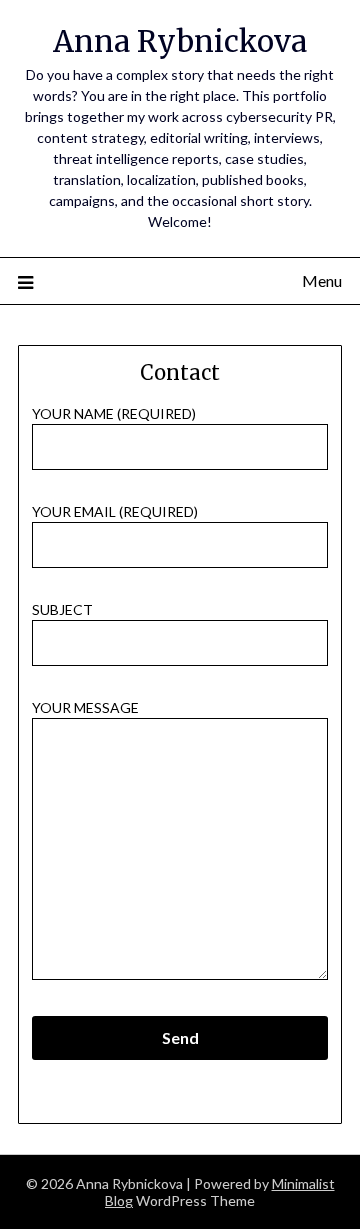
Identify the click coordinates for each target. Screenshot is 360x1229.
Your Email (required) (115, 511)
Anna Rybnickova (180, 41)
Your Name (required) (114, 413)
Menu (322, 280)
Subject (62, 609)
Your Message (85, 707)
